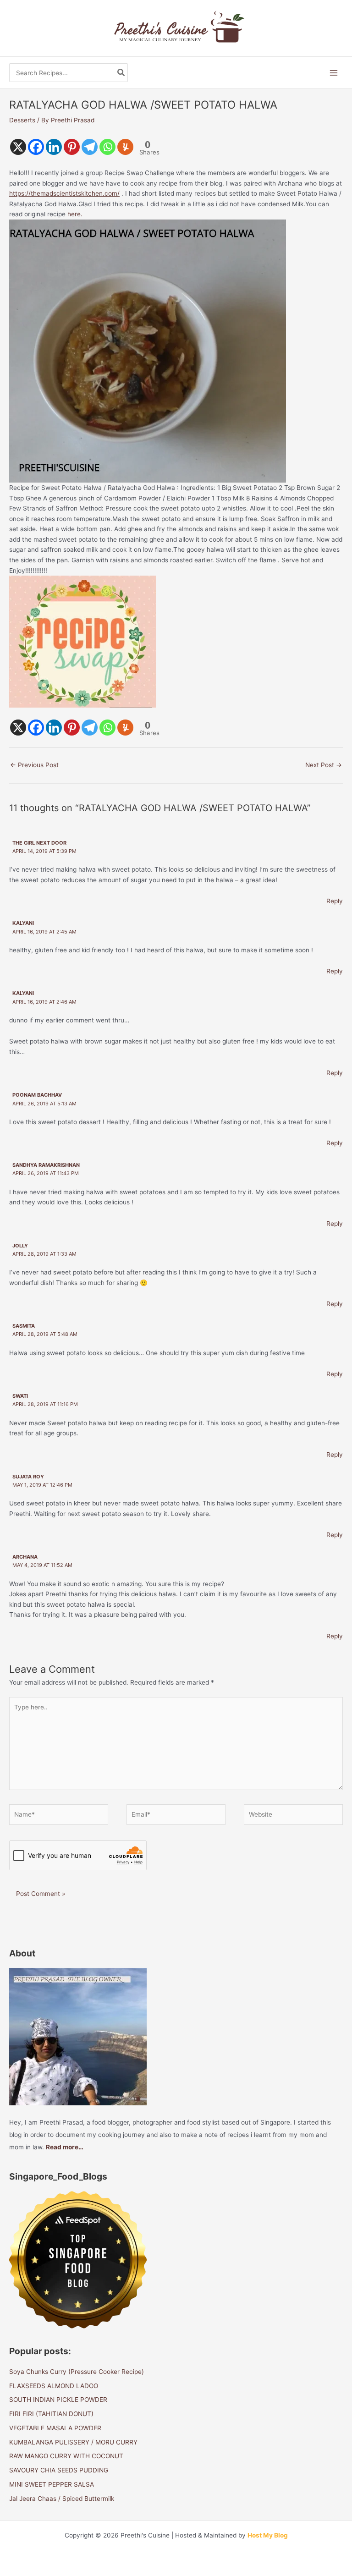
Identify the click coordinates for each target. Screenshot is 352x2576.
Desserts (22, 120)
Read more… (65, 2147)
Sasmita (24, 1326)
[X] (18, 147)
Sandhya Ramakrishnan (46, 1165)
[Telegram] (90, 147)
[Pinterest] (72, 147)
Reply (335, 901)
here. (74, 214)
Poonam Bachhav (37, 1095)
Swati (20, 1396)
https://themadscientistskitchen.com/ (64, 193)
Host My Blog (268, 2535)
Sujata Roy (28, 1477)
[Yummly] (125, 147)
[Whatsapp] (107, 147)
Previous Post (34, 765)
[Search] (121, 73)
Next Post (324, 765)
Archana (25, 1557)
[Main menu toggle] (334, 73)
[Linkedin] (54, 147)
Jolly (20, 1246)
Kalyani (23, 923)
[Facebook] (36, 147)
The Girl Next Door (39, 843)
